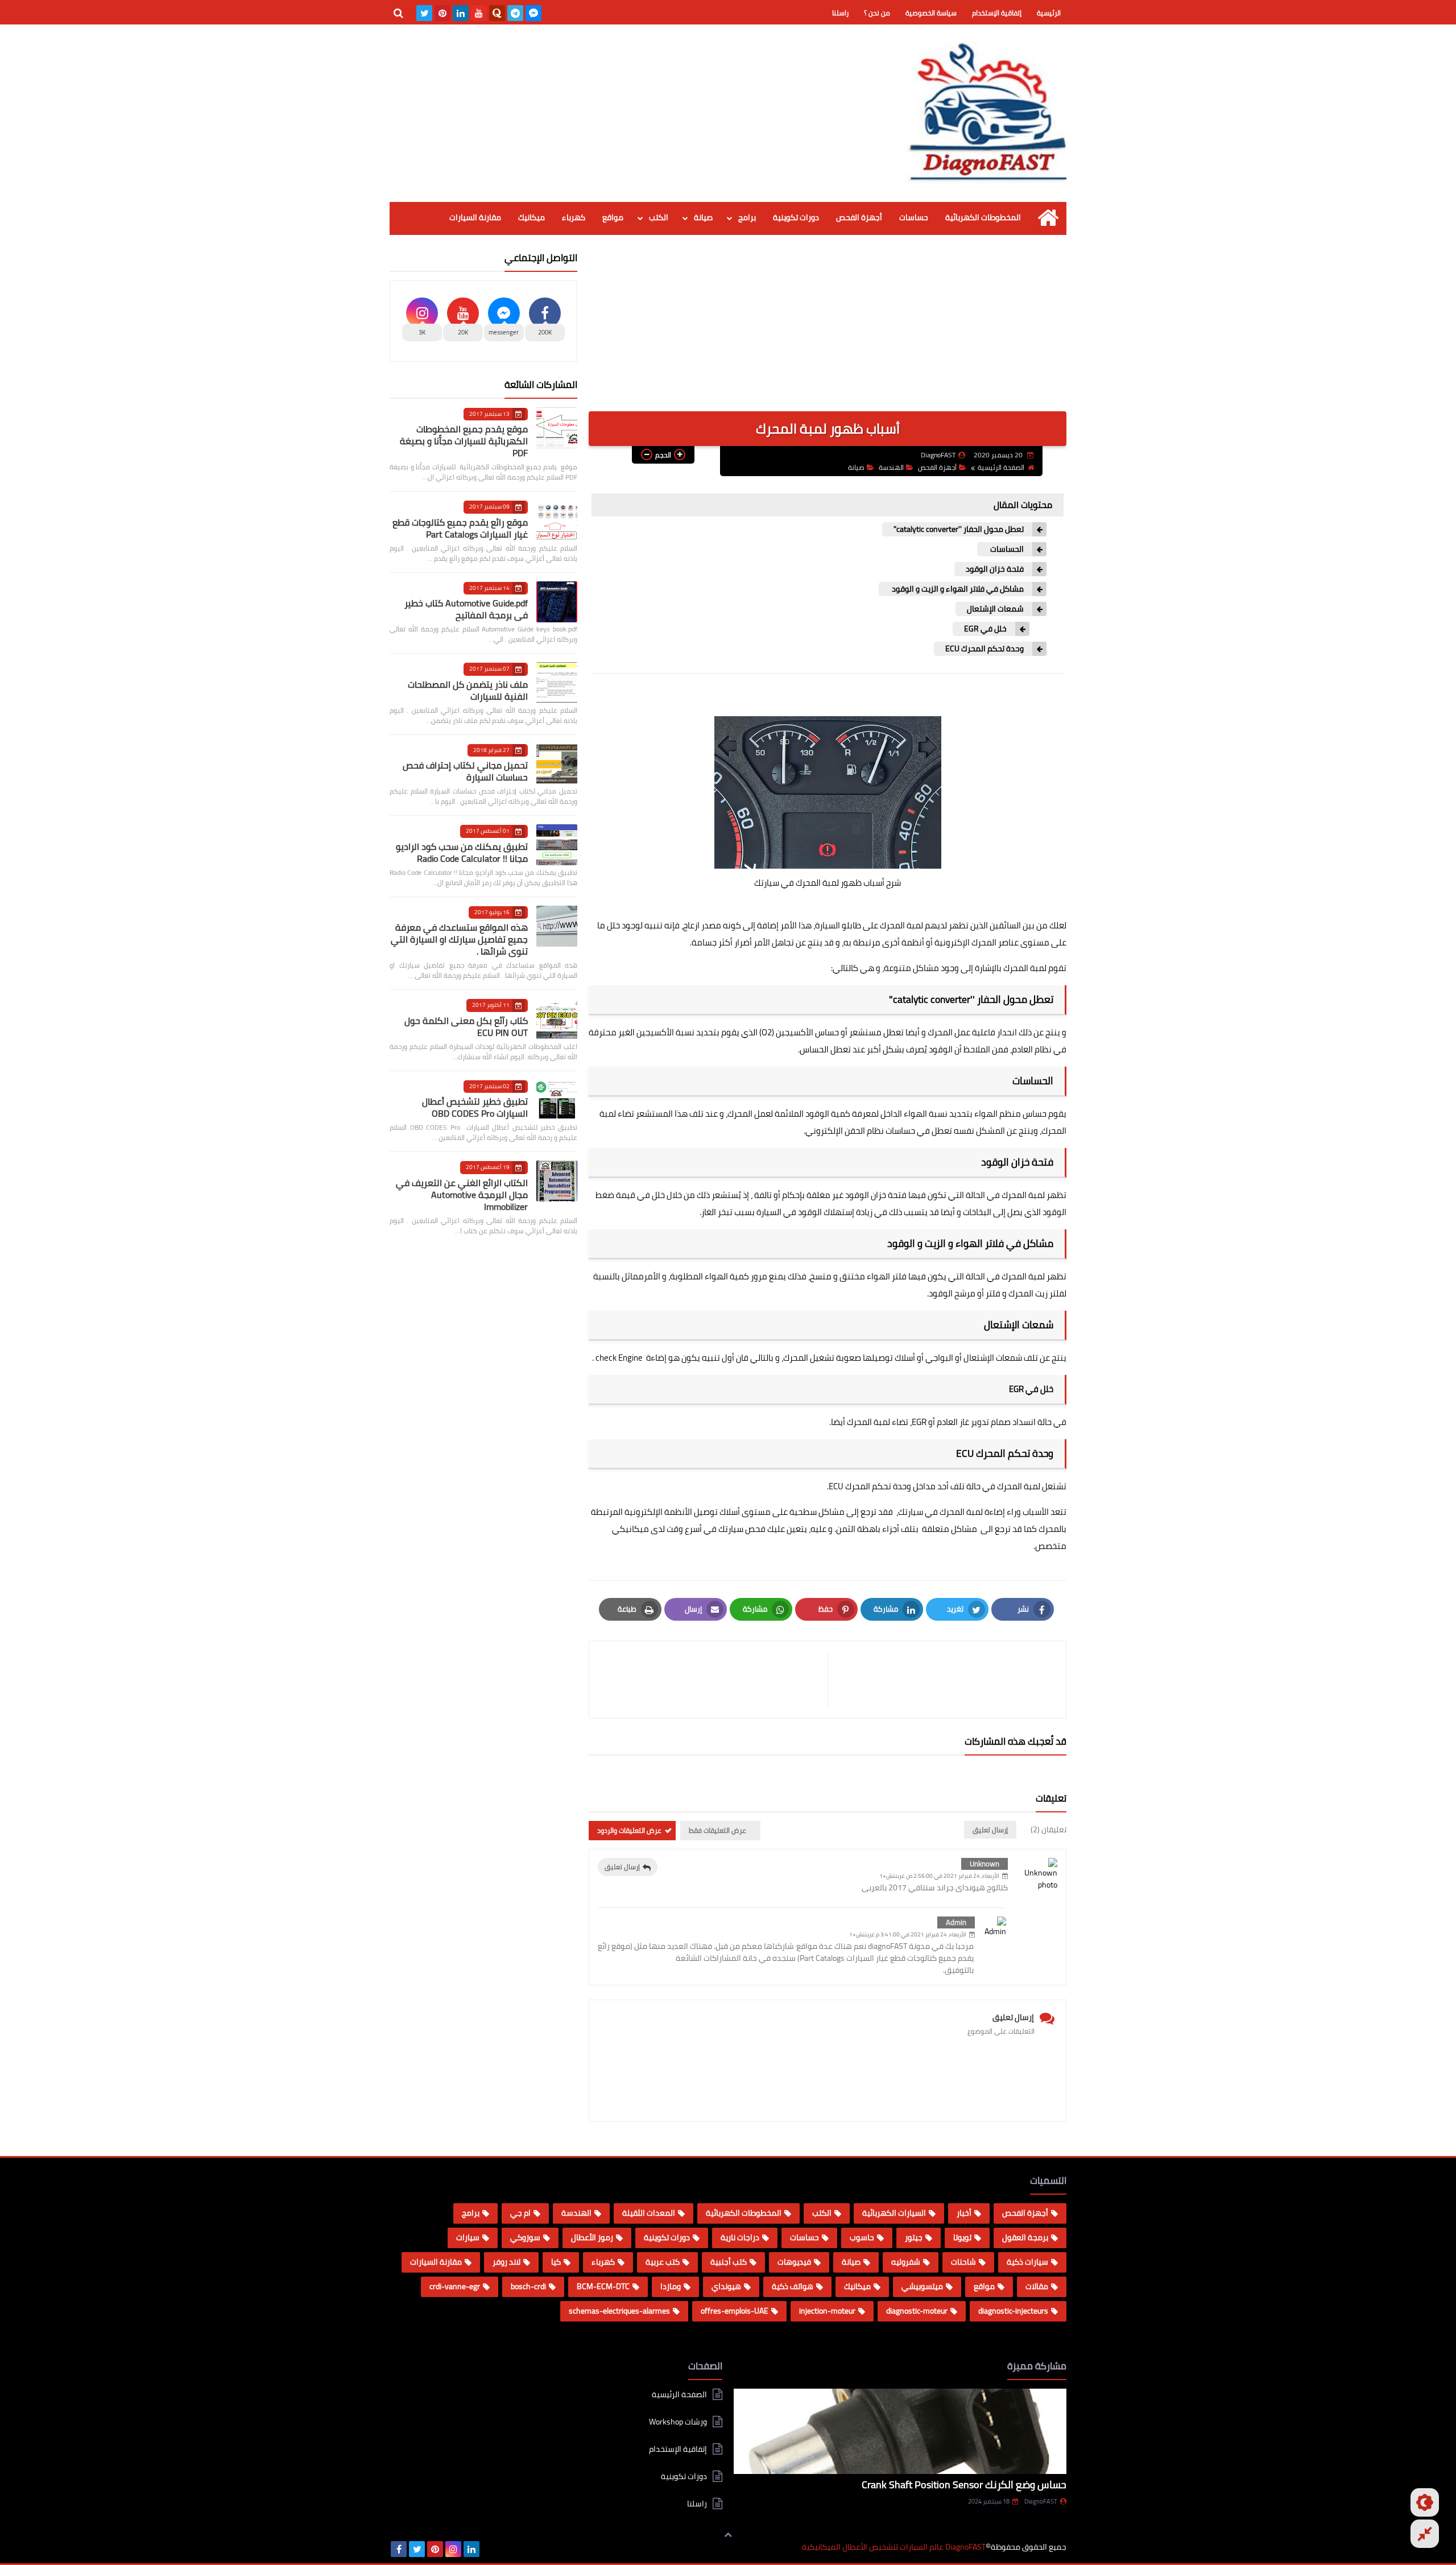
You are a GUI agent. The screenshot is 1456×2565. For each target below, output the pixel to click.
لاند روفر (506, 2262)
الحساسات (1006, 549)
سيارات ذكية (1027, 2262)
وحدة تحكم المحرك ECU (985, 649)
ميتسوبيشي (922, 2286)
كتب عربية (663, 2262)
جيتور (914, 2237)
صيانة (703, 217)
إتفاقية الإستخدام (997, 13)
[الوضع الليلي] (1425, 2502)
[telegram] (515, 13)
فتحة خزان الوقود (995, 569)
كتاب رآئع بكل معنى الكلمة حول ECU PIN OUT (466, 1027)
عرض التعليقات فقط (717, 1830)
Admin (956, 1922)
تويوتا (962, 2237)
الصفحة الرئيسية (1001, 467)
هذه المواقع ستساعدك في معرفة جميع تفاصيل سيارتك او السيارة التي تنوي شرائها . (459, 939)
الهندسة (891, 467)
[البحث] (398, 13)
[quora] (497, 13)
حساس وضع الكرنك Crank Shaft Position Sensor (964, 2485)
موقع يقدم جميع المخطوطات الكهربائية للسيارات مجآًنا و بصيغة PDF (464, 441)
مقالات (1037, 2286)
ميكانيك (531, 217)
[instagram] (453, 2549)
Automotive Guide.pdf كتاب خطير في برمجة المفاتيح (466, 609)
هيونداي (726, 2286)
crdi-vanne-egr (455, 2286)
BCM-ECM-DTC (603, 2286)
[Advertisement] (828, 332)
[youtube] (479, 13)
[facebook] (399, 2549)
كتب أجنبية (729, 2262)
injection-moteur (827, 2311)
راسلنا (840, 13)
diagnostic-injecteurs (1013, 2311)
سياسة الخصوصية (931, 13)
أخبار (964, 2213)
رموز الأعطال (592, 2237)
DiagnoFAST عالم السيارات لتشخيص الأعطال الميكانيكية (894, 2547)
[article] (714, 1680)
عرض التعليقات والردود (629, 1830)
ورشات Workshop (678, 2422)
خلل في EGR (985, 629)
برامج (747, 217)
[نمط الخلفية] (1425, 2534)
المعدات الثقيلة (649, 2213)
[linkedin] (461, 13)
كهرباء (574, 217)
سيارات (468, 2237)
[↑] (728, 2535)
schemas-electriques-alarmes (619, 2311)
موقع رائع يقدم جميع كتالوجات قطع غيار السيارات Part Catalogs (460, 528)
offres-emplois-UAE (735, 2311)
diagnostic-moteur (917, 2311)
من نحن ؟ (877, 13)
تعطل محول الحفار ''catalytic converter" (959, 529)
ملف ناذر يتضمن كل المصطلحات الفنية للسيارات (468, 690)
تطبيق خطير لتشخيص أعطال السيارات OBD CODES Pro (475, 1107)
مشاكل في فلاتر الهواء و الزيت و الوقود (957, 589)
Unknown (985, 1864)
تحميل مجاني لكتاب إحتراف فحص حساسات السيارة (465, 771)
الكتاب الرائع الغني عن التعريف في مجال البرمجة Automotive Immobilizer (462, 1195)
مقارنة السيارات (475, 217)
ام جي (520, 2213)
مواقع (613, 217)
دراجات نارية (740, 2237)
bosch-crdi (528, 2286)
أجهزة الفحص (859, 217)
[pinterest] (442, 13)
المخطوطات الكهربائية (983, 217)
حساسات (914, 217)
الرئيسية (1049, 13)
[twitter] (424, 13)
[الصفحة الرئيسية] (1048, 218)
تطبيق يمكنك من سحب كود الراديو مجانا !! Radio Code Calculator (462, 852)
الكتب (659, 217)
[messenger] (533, 13)
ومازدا (671, 2286)
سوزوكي (525, 2237)
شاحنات (963, 2262)
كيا (556, 2262)
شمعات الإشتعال (995, 609)
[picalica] (490, 2549)
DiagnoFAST (1041, 2501)
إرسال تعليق (622, 1867)
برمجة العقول (1025, 2237)
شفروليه (906, 2262)
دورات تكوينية (796, 217)
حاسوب (862, 2237)
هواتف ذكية (793, 2286)
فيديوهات (794, 2262)
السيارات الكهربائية (894, 2213)
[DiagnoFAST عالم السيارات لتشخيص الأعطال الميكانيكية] (984, 113)
